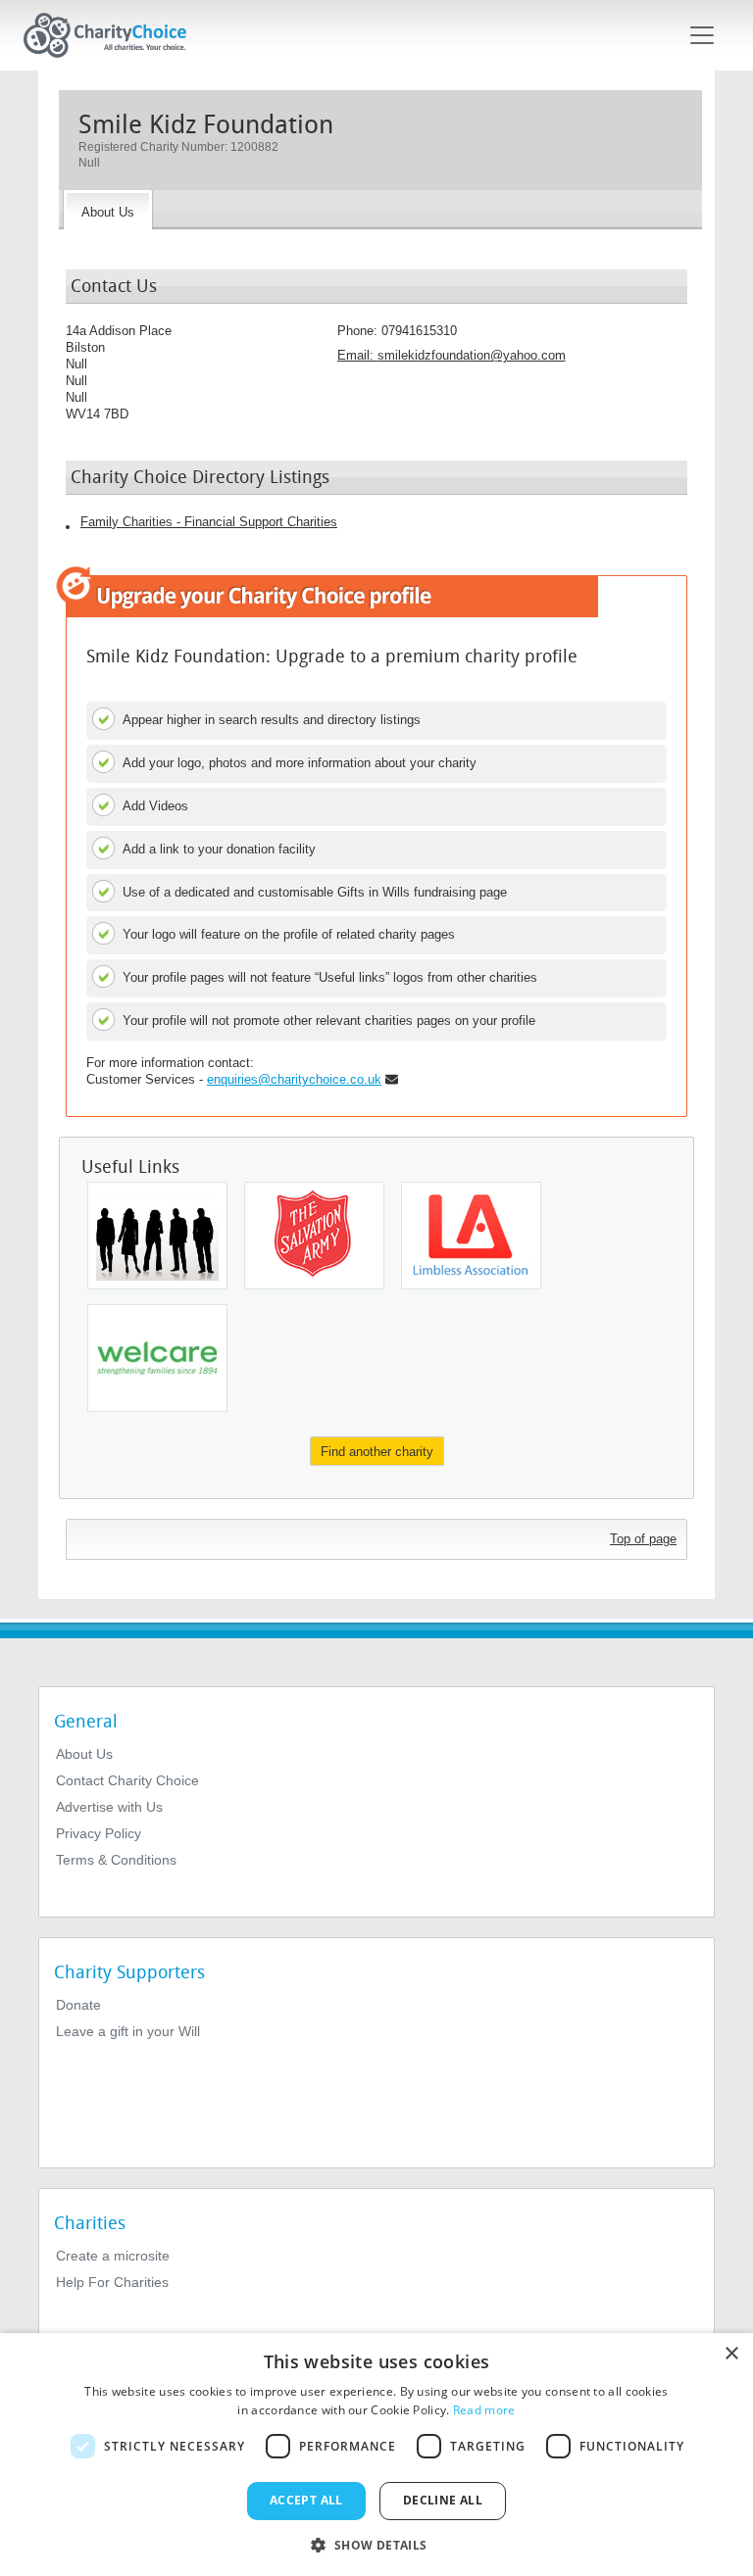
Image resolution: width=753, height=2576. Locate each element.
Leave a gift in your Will (128, 2031)
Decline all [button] (443, 2500)
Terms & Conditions (116, 1860)
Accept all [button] (306, 2500)
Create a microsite (113, 2256)
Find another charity (377, 1452)
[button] (376, 2544)
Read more (484, 2410)
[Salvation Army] (314, 1236)
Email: (452, 355)
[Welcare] (157, 1358)
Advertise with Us (109, 1807)
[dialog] (376, 2454)
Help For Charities (112, 2282)
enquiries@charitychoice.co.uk (294, 1079)
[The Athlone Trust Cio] (157, 1236)
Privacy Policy (99, 1833)
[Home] (113, 35)
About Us (84, 1754)
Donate (78, 2005)
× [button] (731, 2354)
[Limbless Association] (471, 1236)
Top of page (643, 1539)
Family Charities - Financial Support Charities (209, 522)
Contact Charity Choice (127, 1780)
